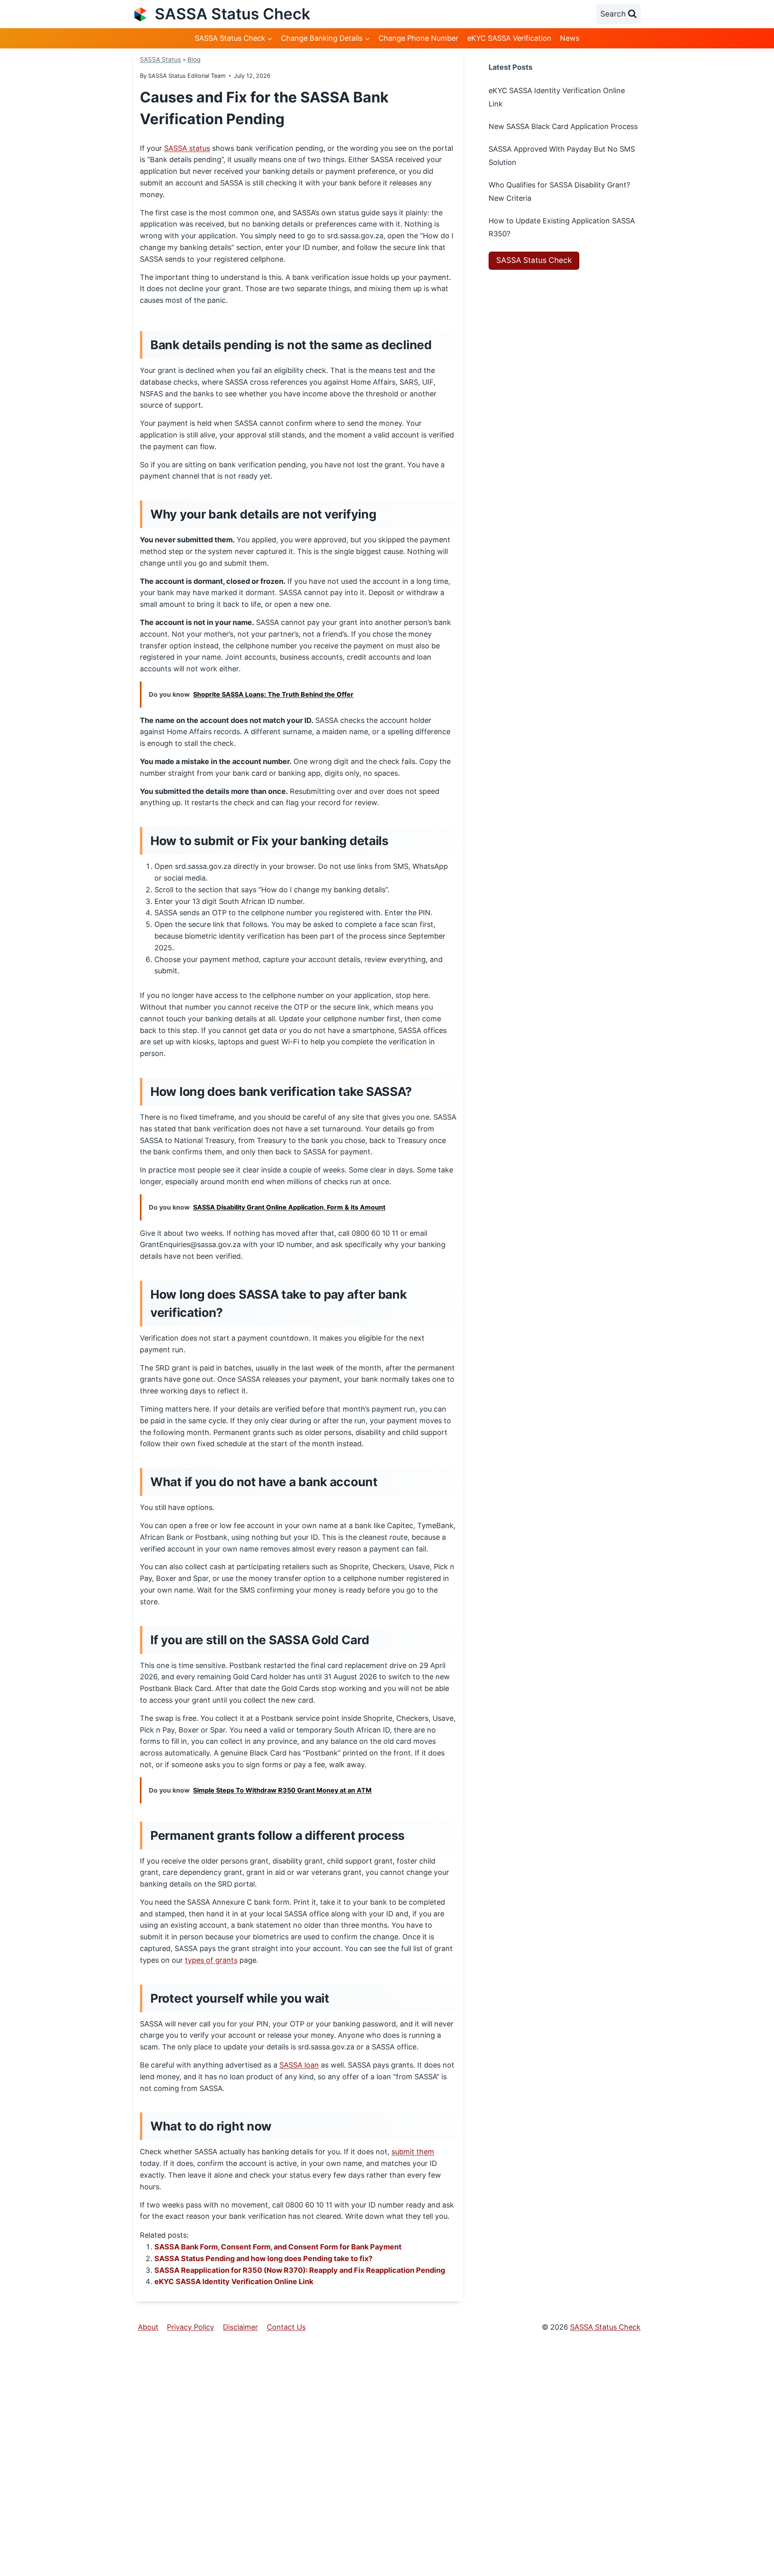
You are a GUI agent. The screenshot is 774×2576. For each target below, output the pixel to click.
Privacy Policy (190, 2327)
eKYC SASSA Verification (509, 38)
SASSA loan (299, 2065)
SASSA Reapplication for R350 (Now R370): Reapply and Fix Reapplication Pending (300, 2270)
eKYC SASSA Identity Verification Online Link (234, 2281)
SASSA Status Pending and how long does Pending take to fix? (263, 2258)
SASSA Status (160, 59)
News (570, 38)
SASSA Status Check (534, 260)
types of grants (211, 1960)
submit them (413, 2152)
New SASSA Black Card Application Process (563, 126)
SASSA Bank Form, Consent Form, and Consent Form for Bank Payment (278, 2247)
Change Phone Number (418, 38)
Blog (194, 59)
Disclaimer (240, 2327)
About (148, 2327)
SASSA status (187, 148)
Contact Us (286, 2327)
